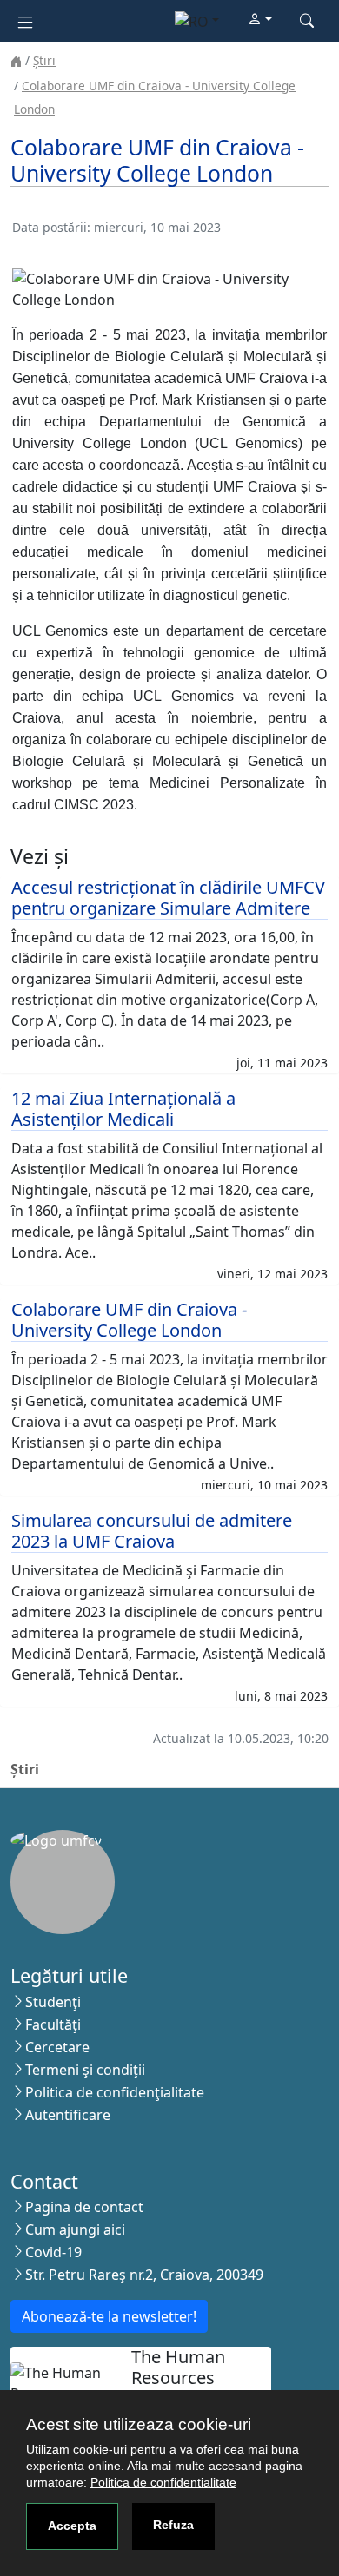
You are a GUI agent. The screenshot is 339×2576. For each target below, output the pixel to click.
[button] (260, 20)
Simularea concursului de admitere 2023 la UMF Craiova (152, 1531)
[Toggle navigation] (25, 20)
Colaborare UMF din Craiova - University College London (129, 1320)
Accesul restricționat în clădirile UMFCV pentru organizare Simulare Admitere (168, 898)
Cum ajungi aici (75, 2229)
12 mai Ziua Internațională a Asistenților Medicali (123, 1109)
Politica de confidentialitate (163, 2482)
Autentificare (68, 2115)
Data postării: (51, 227)
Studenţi (53, 2002)
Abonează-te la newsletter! (109, 2316)
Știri (44, 60)
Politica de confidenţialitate (115, 2092)
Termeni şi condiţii (85, 2070)
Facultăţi (53, 2024)
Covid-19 (53, 2252)
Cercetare (57, 2047)
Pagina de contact (84, 2207)
